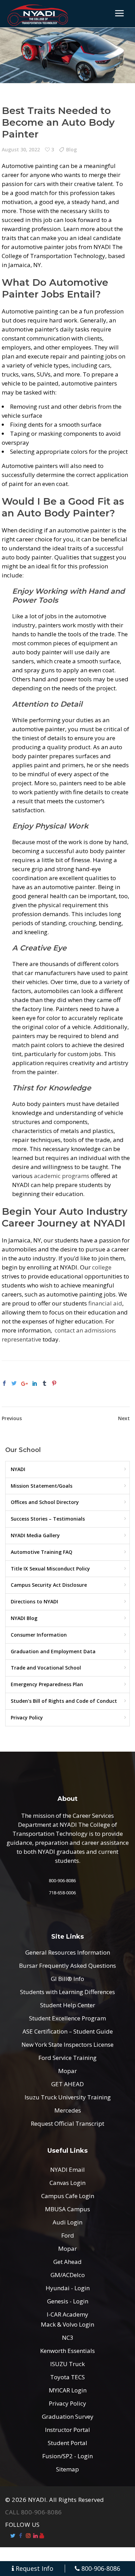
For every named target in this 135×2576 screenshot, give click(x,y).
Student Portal (67, 2443)
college (102, 1267)
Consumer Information (39, 1635)
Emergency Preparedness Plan (47, 1684)
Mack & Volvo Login (67, 2324)
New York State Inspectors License (67, 2044)
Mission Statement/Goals (42, 1486)
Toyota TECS (67, 2377)
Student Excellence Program (67, 2018)
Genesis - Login (68, 2301)
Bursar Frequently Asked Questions (67, 1966)
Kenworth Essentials (67, 2351)
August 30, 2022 (21, 149)
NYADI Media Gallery (35, 1535)
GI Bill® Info (67, 1979)
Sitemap (67, 2469)
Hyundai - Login (68, 2288)
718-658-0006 (62, 1893)
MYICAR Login (68, 2390)
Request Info (34, 2569)
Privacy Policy (27, 1718)
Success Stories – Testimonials (48, 1519)
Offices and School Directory (45, 1502)
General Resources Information (68, 1952)
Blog (71, 149)
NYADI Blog (24, 1618)
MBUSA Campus (67, 2209)
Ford (68, 2235)
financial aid (105, 1303)
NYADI (18, 1469)
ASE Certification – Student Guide (68, 2031)
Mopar (67, 2071)
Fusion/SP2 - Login (67, 2456)
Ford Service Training (67, 2058)
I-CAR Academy (67, 2314)
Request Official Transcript (67, 2123)
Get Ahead (67, 2262)
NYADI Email (67, 2170)
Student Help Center (68, 2005)
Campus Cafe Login (68, 2196)
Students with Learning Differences (67, 1992)
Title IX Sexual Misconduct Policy (50, 1569)
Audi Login (67, 2222)
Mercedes (68, 2110)
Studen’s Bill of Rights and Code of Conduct (64, 1701)
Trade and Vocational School (46, 1668)
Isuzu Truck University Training (68, 2097)
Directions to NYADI (34, 1601)
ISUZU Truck (67, 2364)
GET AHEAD (67, 2084)
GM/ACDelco (68, 2275)
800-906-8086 (62, 1880)
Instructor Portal (67, 2430)
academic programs (62, 1176)
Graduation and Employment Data (53, 1651)
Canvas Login (67, 2183)
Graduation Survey (68, 2416)
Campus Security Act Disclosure (49, 1585)
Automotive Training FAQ (42, 1552)
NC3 (68, 2338)
